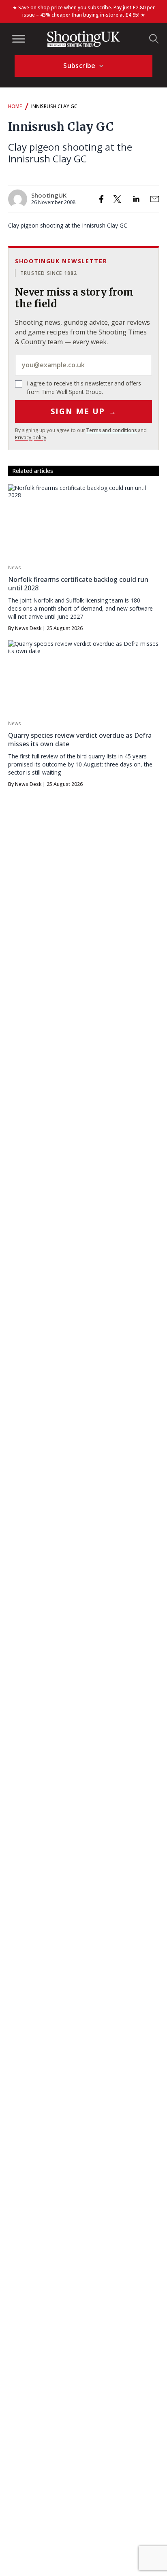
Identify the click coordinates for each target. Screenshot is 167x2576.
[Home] (83, 39)
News (14, 567)
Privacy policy (31, 437)
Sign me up (84, 411)
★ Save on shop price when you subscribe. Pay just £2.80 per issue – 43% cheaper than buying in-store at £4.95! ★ (84, 11)
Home (15, 106)
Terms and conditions (111, 430)
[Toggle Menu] (19, 39)
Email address (83, 365)
